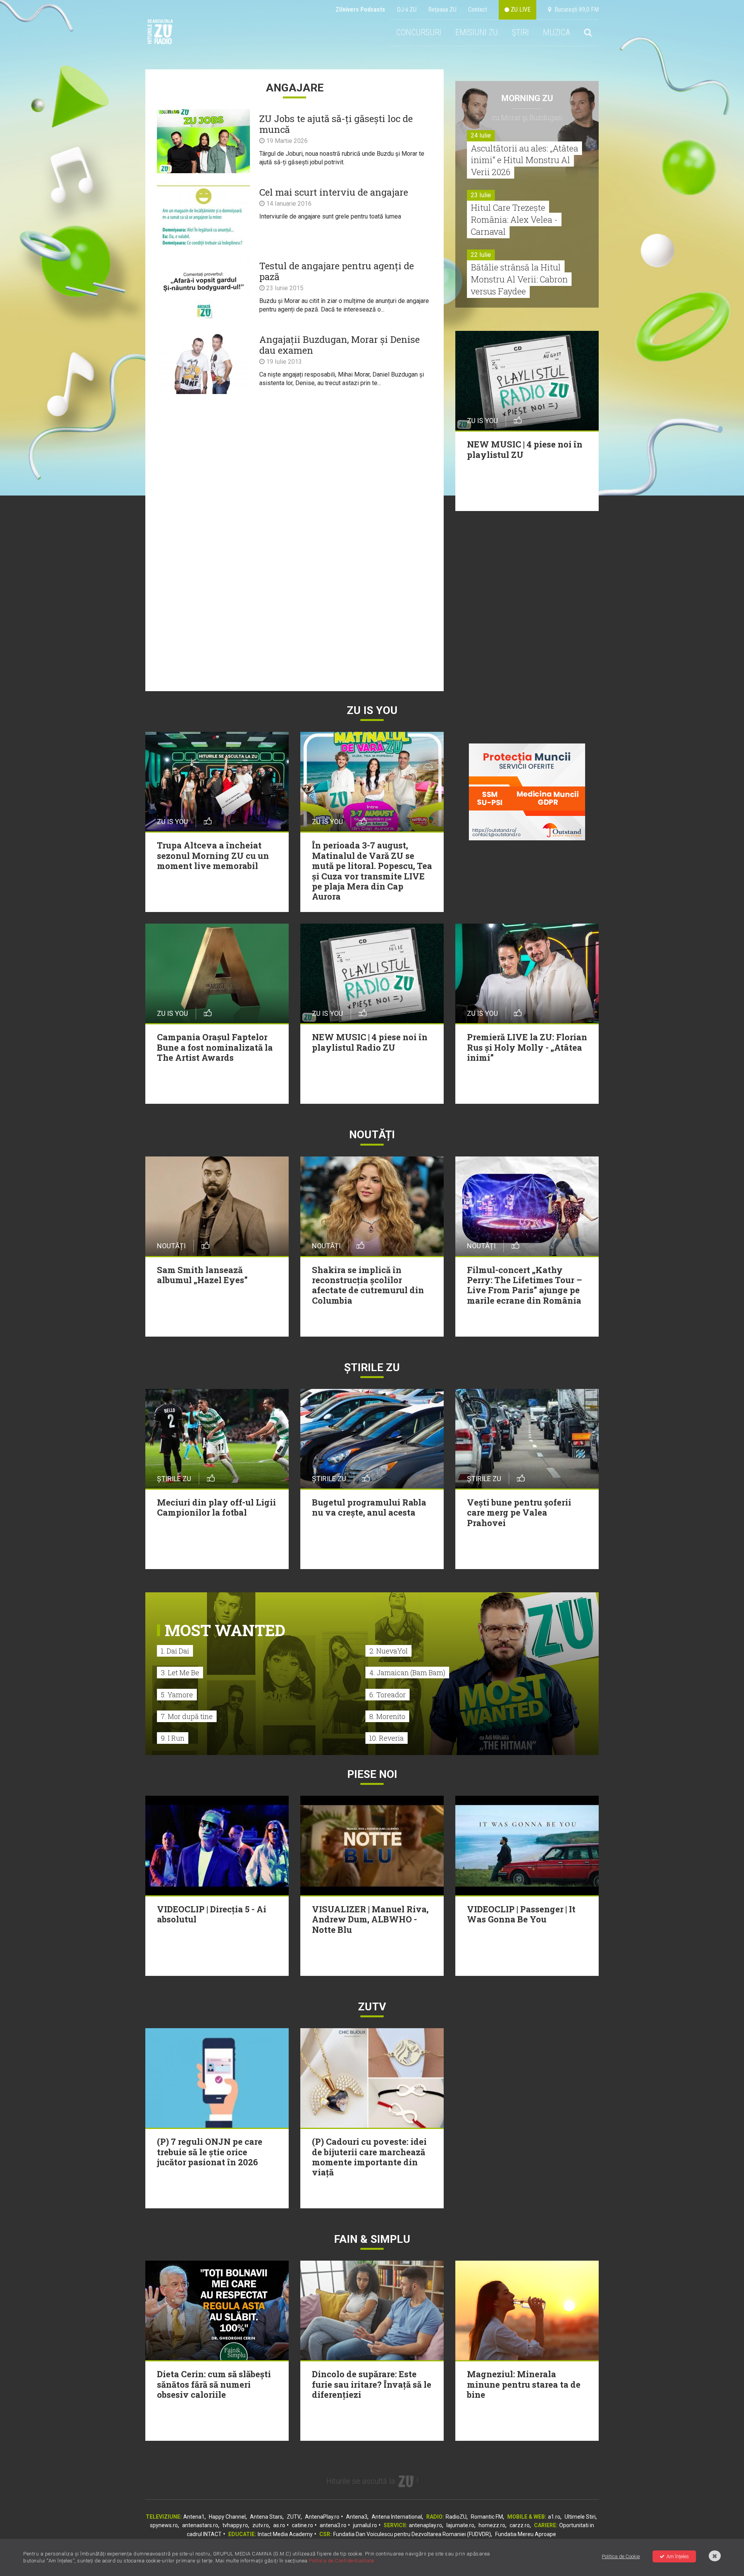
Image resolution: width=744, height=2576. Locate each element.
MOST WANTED (225, 1630)
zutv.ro (261, 2525)
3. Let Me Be (180, 1673)
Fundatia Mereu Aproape (526, 2534)
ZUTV (294, 2517)
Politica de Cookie (621, 2556)
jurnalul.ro (365, 2525)
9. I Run (173, 1738)
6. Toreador (387, 1695)
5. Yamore (177, 1695)
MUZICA (556, 32)
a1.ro (554, 2517)
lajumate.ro (460, 2525)
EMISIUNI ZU (477, 32)
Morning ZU (527, 98)
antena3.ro (333, 2525)
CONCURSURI (419, 32)
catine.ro (302, 2525)
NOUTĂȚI (372, 1135)
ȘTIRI (520, 32)
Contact (478, 9)
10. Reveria (387, 1738)
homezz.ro (492, 2525)
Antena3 (357, 2517)
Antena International (397, 2517)
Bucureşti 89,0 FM (575, 9)
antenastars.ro (200, 2525)
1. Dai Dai (175, 1651)
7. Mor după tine (187, 1716)
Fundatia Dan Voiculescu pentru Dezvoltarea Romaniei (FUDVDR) (412, 2534)
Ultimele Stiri (580, 2517)
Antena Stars (266, 2517)
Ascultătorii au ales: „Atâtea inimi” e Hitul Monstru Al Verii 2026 (524, 160)
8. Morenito (387, 1716)
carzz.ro (520, 2525)
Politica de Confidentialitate (342, 2561)
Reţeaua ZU (442, 9)
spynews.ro (164, 2525)
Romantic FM (487, 2517)
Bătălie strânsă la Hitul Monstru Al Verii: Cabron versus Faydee (519, 279)
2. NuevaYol (388, 1651)
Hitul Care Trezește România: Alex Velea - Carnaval (514, 219)
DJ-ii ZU (407, 9)
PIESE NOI (372, 1774)
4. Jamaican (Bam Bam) (407, 1673)
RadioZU (456, 2517)
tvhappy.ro (235, 2525)
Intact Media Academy (285, 2534)
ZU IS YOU (372, 710)
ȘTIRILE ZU (372, 1367)
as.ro (279, 2525)
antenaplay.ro (425, 2525)
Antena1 (194, 2517)
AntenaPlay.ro (322, 2517)
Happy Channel (227, 2517)
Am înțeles (678, 2556)
